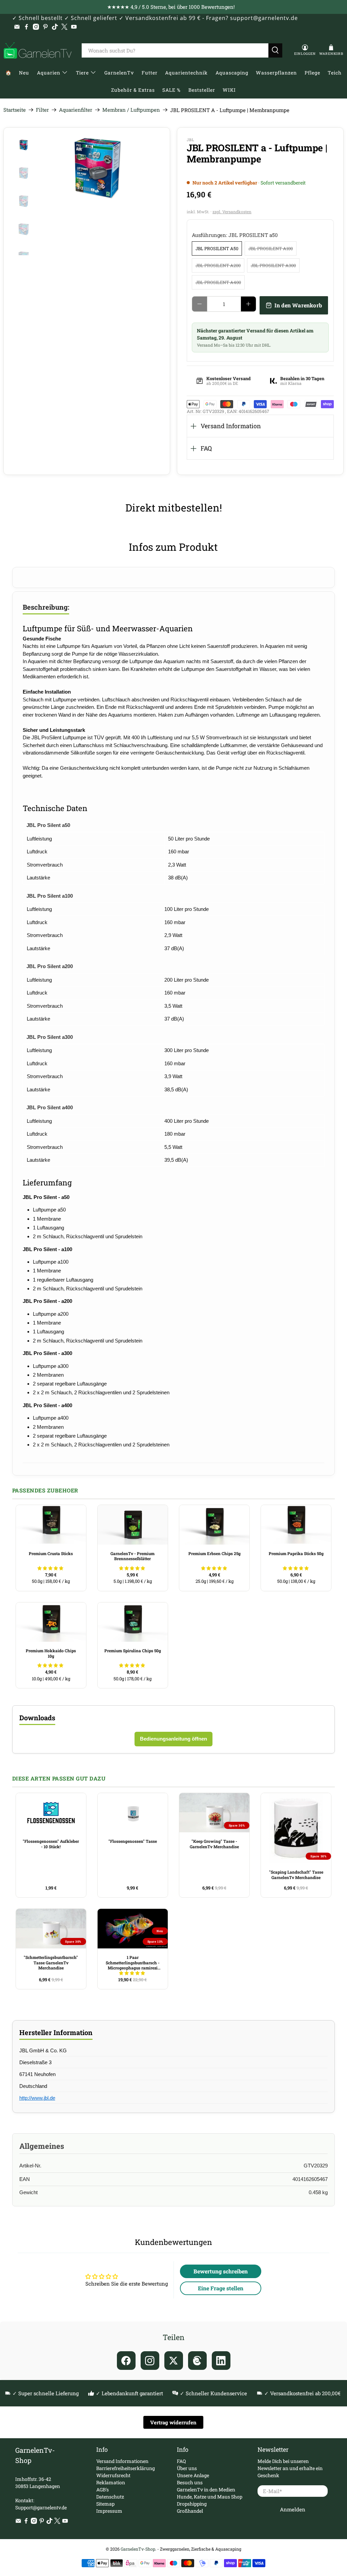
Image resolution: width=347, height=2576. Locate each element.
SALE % (171, 90)
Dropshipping (192, 2504)
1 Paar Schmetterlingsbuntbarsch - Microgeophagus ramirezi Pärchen (133, 1963)
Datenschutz (110, 2497)
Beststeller (202, 90)
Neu (24, 73)
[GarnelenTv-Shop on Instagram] (36, 27)
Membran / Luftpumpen (131, 110)
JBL (190, 140)
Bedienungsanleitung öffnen (173, 1739)
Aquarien (49, 73)
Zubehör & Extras (133, 90)
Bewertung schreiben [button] (221, 2271)
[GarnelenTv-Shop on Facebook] (26, 27)
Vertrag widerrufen (173, 2422)
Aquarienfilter (76, 110)
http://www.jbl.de (37, 2098)
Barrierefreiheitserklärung (126, 2468)
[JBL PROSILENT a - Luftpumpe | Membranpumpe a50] (103, 168)
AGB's (103, 2490)
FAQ (206, 448)
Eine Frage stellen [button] (221, 2288)
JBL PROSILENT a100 (271, 248)
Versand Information (231, 426)
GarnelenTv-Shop (138, 2549)
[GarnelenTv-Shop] (38, 50)
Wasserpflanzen (276, 73)
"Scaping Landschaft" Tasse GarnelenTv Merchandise (296, 1875)
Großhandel (190, 2511)
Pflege (312, 73)
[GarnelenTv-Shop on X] (64, 27)
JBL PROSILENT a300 (273, 265)
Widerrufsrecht (113, 2475)
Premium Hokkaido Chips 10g (51, 1653)
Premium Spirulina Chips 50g (133, 1651)
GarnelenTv (119, 73)
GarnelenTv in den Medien (206, 2490)
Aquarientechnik (186, 73)
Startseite (15, 110)
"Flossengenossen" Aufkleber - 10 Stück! (51, 1844)
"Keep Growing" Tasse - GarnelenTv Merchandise (214, 1844)
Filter (42, 110)
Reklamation (111, 2482)
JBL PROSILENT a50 (217, 248)
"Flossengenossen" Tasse (133, 1841)
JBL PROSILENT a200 (218, 265)
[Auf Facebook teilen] (126, 2361)
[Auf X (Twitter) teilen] (174, 2361)
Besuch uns (190, 2482)
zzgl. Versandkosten (232, 212)
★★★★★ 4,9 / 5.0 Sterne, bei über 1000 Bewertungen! (171, 7)
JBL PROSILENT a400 (218, 282)
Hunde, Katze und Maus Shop (210, 2497)
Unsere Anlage (193, 2475)
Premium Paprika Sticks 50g (296, 1553)
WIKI (229, 90)
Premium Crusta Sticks (51, 1553)
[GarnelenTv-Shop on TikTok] (55, 27)
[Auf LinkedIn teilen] (221, 2361)
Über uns (187, 2468)
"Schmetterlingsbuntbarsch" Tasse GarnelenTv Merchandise (51, 1962)
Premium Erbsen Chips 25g (215, 1553)
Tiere (82, 73)
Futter (150, 73)
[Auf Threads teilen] (197, 2361)
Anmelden (293, 2509)
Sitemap (105, 2504)
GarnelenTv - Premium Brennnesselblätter (132, 1556)
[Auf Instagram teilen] (150, 2361)
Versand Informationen (122, 2461)
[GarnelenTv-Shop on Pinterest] (45, 27)
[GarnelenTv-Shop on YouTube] (74, 27)
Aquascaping (232, 73)
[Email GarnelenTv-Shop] (17, 27)
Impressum (109, 2511)
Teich (335, 73)
